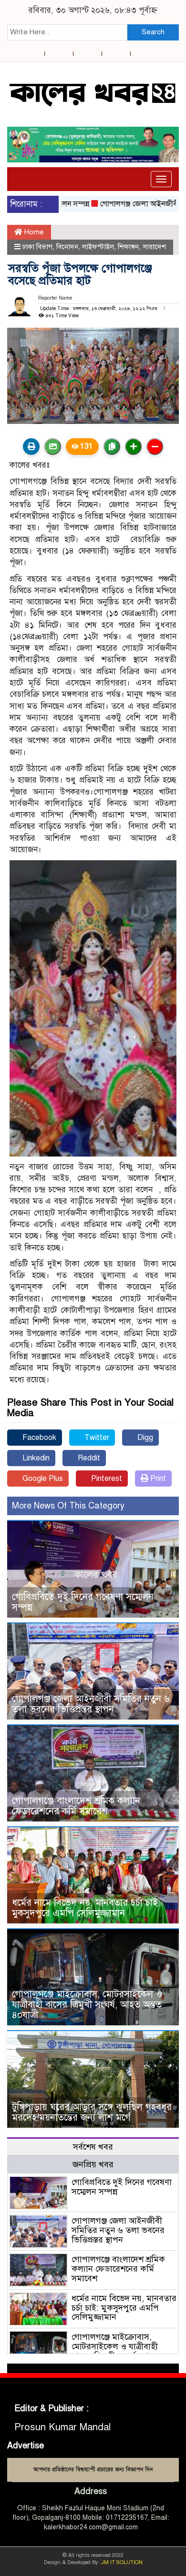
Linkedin (35, 1458)
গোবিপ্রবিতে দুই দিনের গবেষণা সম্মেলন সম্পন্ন (83, 1602)
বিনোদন (67, 247)
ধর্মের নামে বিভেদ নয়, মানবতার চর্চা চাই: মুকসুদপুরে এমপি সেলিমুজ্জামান (86, 1908)
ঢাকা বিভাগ (37, 247)
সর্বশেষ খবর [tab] (93, 2147)
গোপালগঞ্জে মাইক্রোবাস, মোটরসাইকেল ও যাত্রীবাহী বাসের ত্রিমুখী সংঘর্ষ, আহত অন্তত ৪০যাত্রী (87, 2005)
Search (153, 32)
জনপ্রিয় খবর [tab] (93, 2164)
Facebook (38, 1438)
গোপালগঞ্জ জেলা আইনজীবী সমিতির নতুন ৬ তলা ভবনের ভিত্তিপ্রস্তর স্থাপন (91, 1704)
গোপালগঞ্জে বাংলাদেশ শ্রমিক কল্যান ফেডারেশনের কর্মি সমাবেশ (76, 1806)
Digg (144, 1438)
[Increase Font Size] (133, 447)
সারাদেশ (154, 247)
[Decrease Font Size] (155, 447)
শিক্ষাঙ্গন (128, 247)
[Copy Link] (112, 447)
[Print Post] (31, 447)
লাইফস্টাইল (98, 247)
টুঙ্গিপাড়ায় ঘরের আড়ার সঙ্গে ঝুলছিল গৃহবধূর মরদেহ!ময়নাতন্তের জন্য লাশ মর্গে (92, 2112)
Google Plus (42, 1479)
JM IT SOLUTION (122, 2562)
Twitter (96, 1438)
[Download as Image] (53, 447)
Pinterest (106, 1479)
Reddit (88, 1458)
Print (157, 1479)
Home (33, 232)
